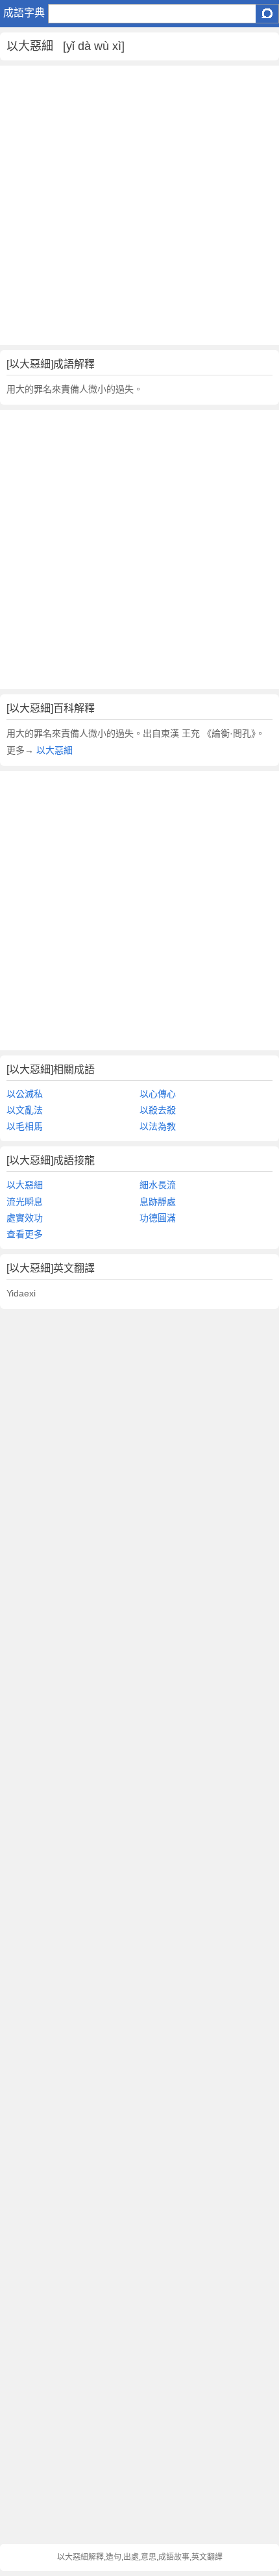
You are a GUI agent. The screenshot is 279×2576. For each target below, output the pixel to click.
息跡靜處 (158, 1202)
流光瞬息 (25, 1202)
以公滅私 (25, 1094)
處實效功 (25, 1218)
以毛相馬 (25, 1126)
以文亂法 (25, 1110)
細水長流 (158, 1185)
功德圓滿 (158, 1218)
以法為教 (158, 1126)
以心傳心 (158, 1094)
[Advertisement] (139, 205)
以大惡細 (53, 750)
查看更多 (25, 1234)
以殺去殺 (158, 1110)
